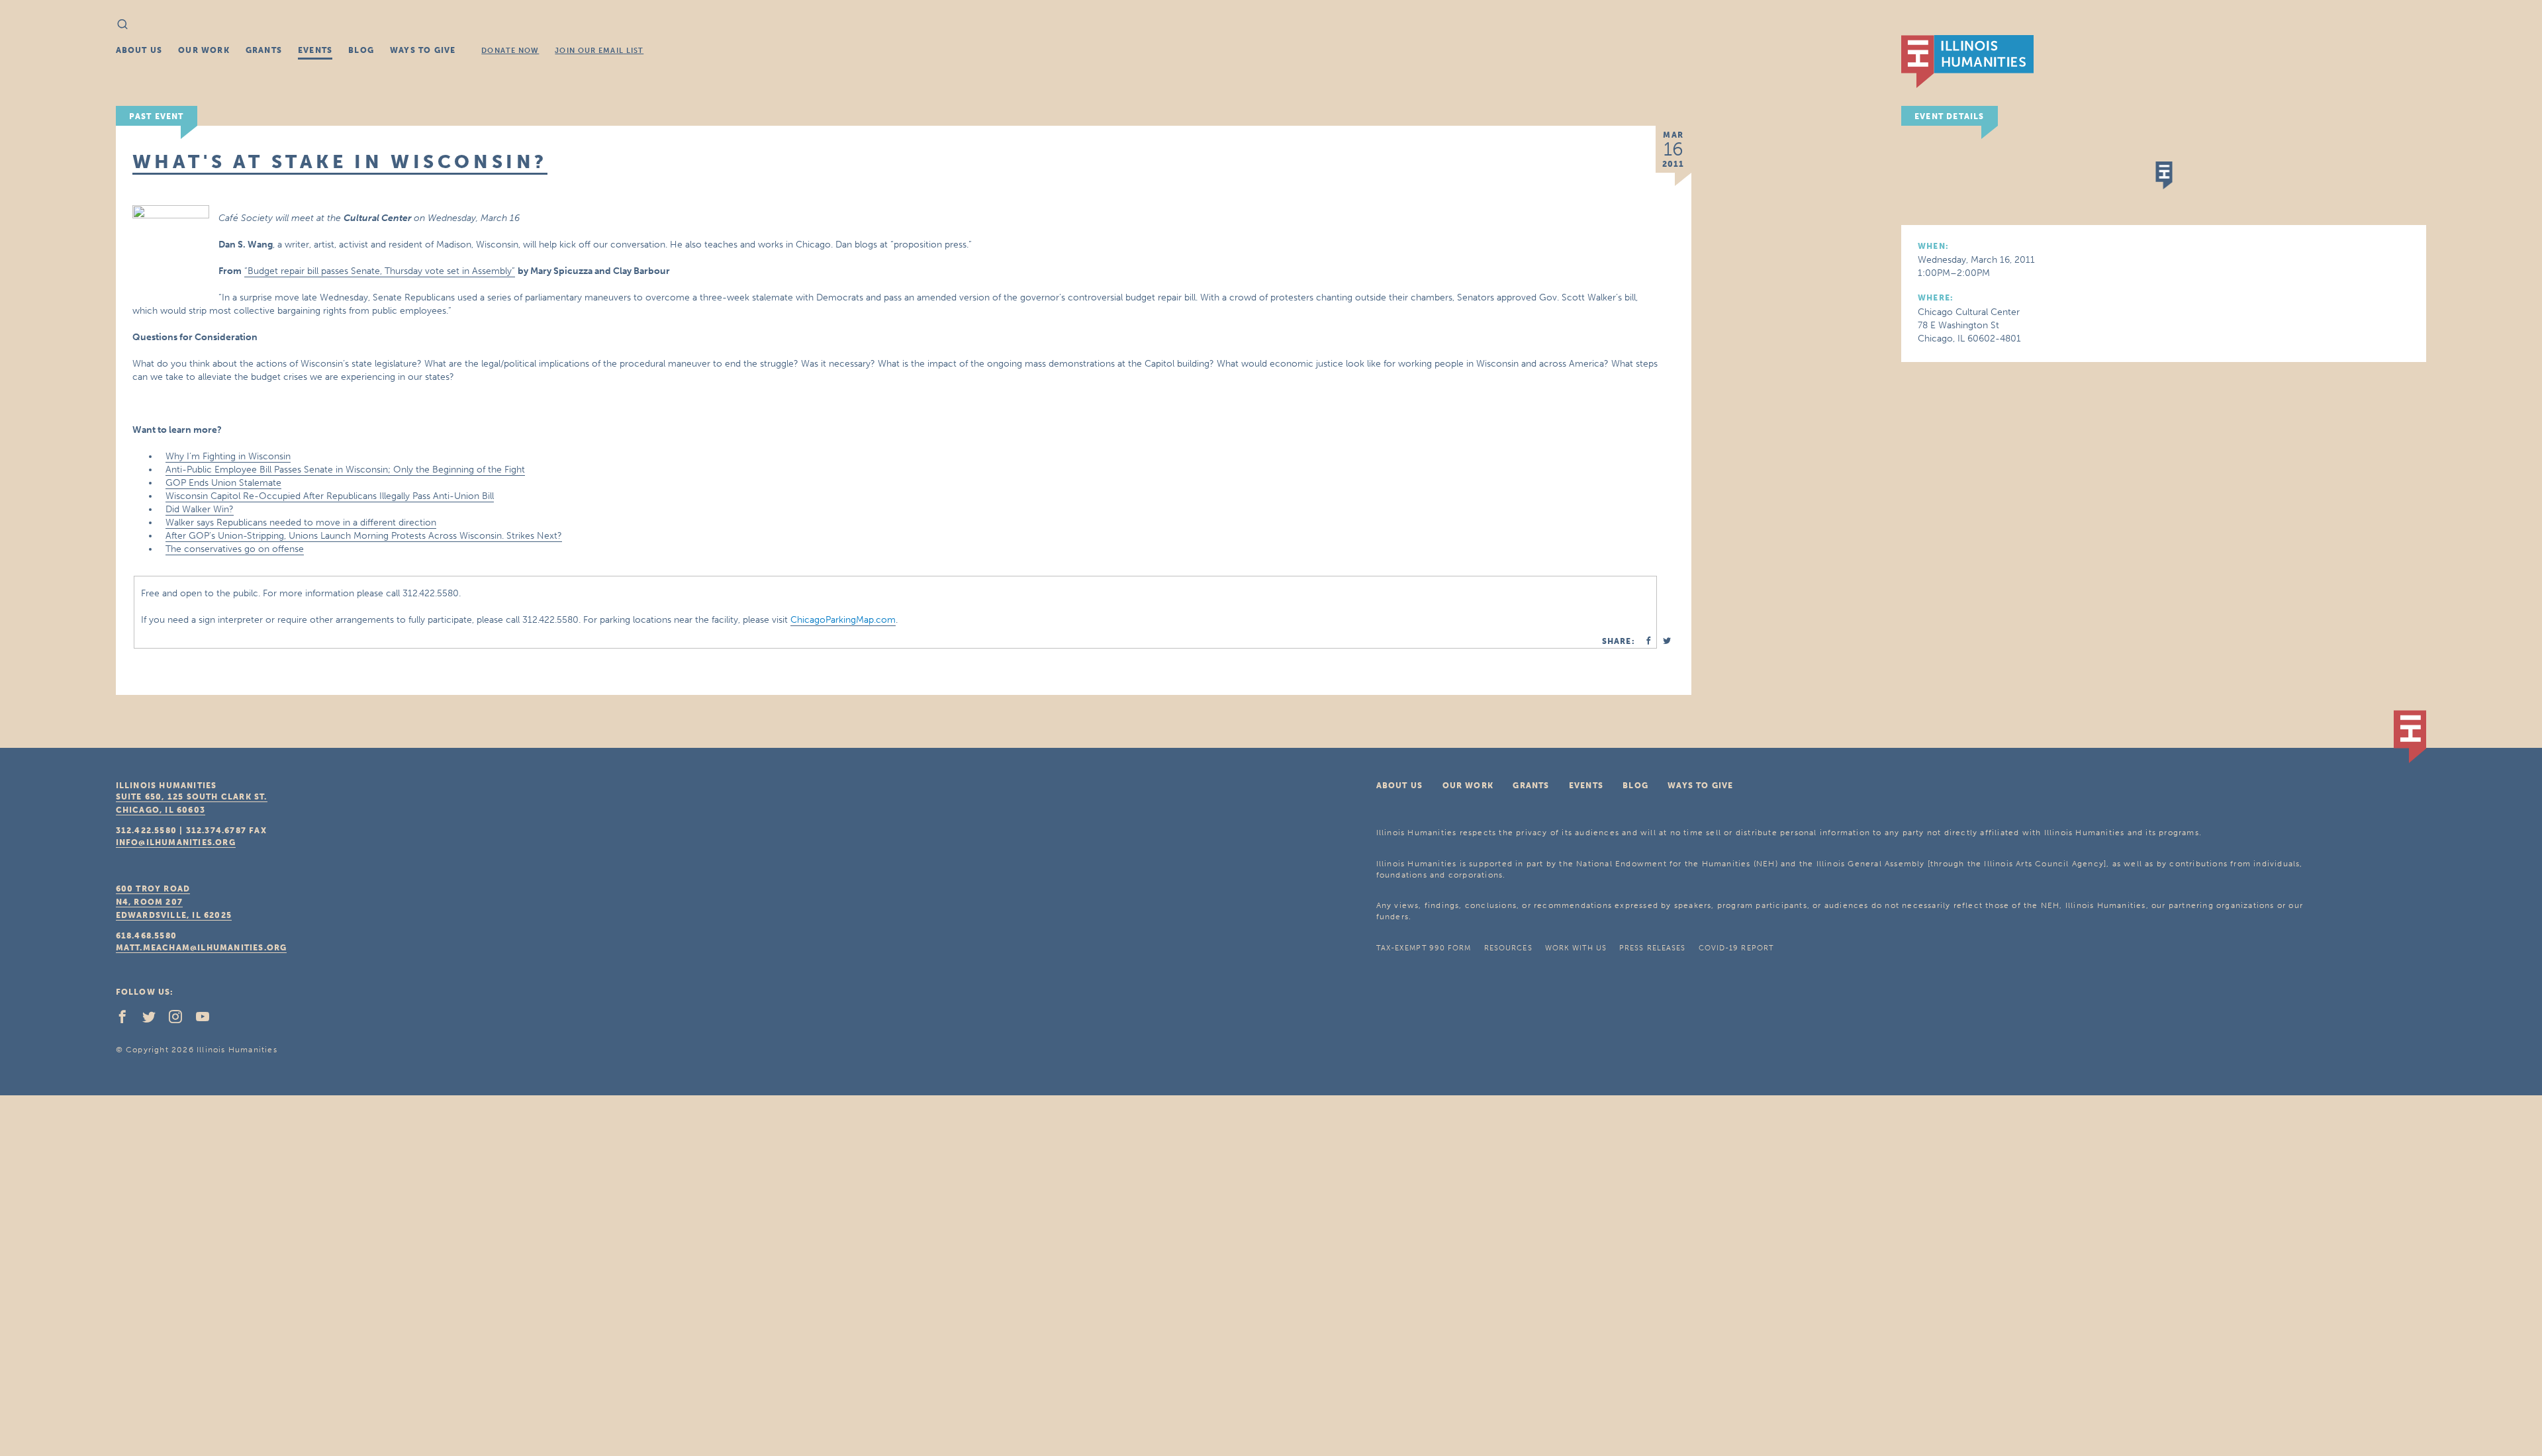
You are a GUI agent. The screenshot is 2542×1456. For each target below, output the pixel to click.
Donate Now (510, 51)
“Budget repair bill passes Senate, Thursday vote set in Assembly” (380, 271)
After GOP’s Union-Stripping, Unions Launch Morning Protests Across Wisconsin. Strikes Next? (364, 536)
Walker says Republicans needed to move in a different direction (301, 523)
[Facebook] (128, 1020)
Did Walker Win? (200, 509)
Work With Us (1576, 948)
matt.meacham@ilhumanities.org (202, 948)
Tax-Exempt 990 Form (1424, 948)
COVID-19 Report (1736, 948)
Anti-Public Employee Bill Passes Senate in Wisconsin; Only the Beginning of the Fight (345, 470)
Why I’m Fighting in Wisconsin (228, 456)
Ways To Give (423, 50)
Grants (264, 50)
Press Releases (1652, 948)
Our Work (204, 50)
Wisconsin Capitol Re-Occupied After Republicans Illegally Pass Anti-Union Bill (330, 496)
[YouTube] (208, 1020)
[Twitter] (154, 1020)
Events (315, 50)
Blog (361, 50)
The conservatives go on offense (235, 549)
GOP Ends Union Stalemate (223, 483)
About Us (139, 50)
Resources (1508, 948)
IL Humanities (1967, 62)
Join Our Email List (599, 51)
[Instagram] (181, 1020)
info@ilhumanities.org (176, 842)
